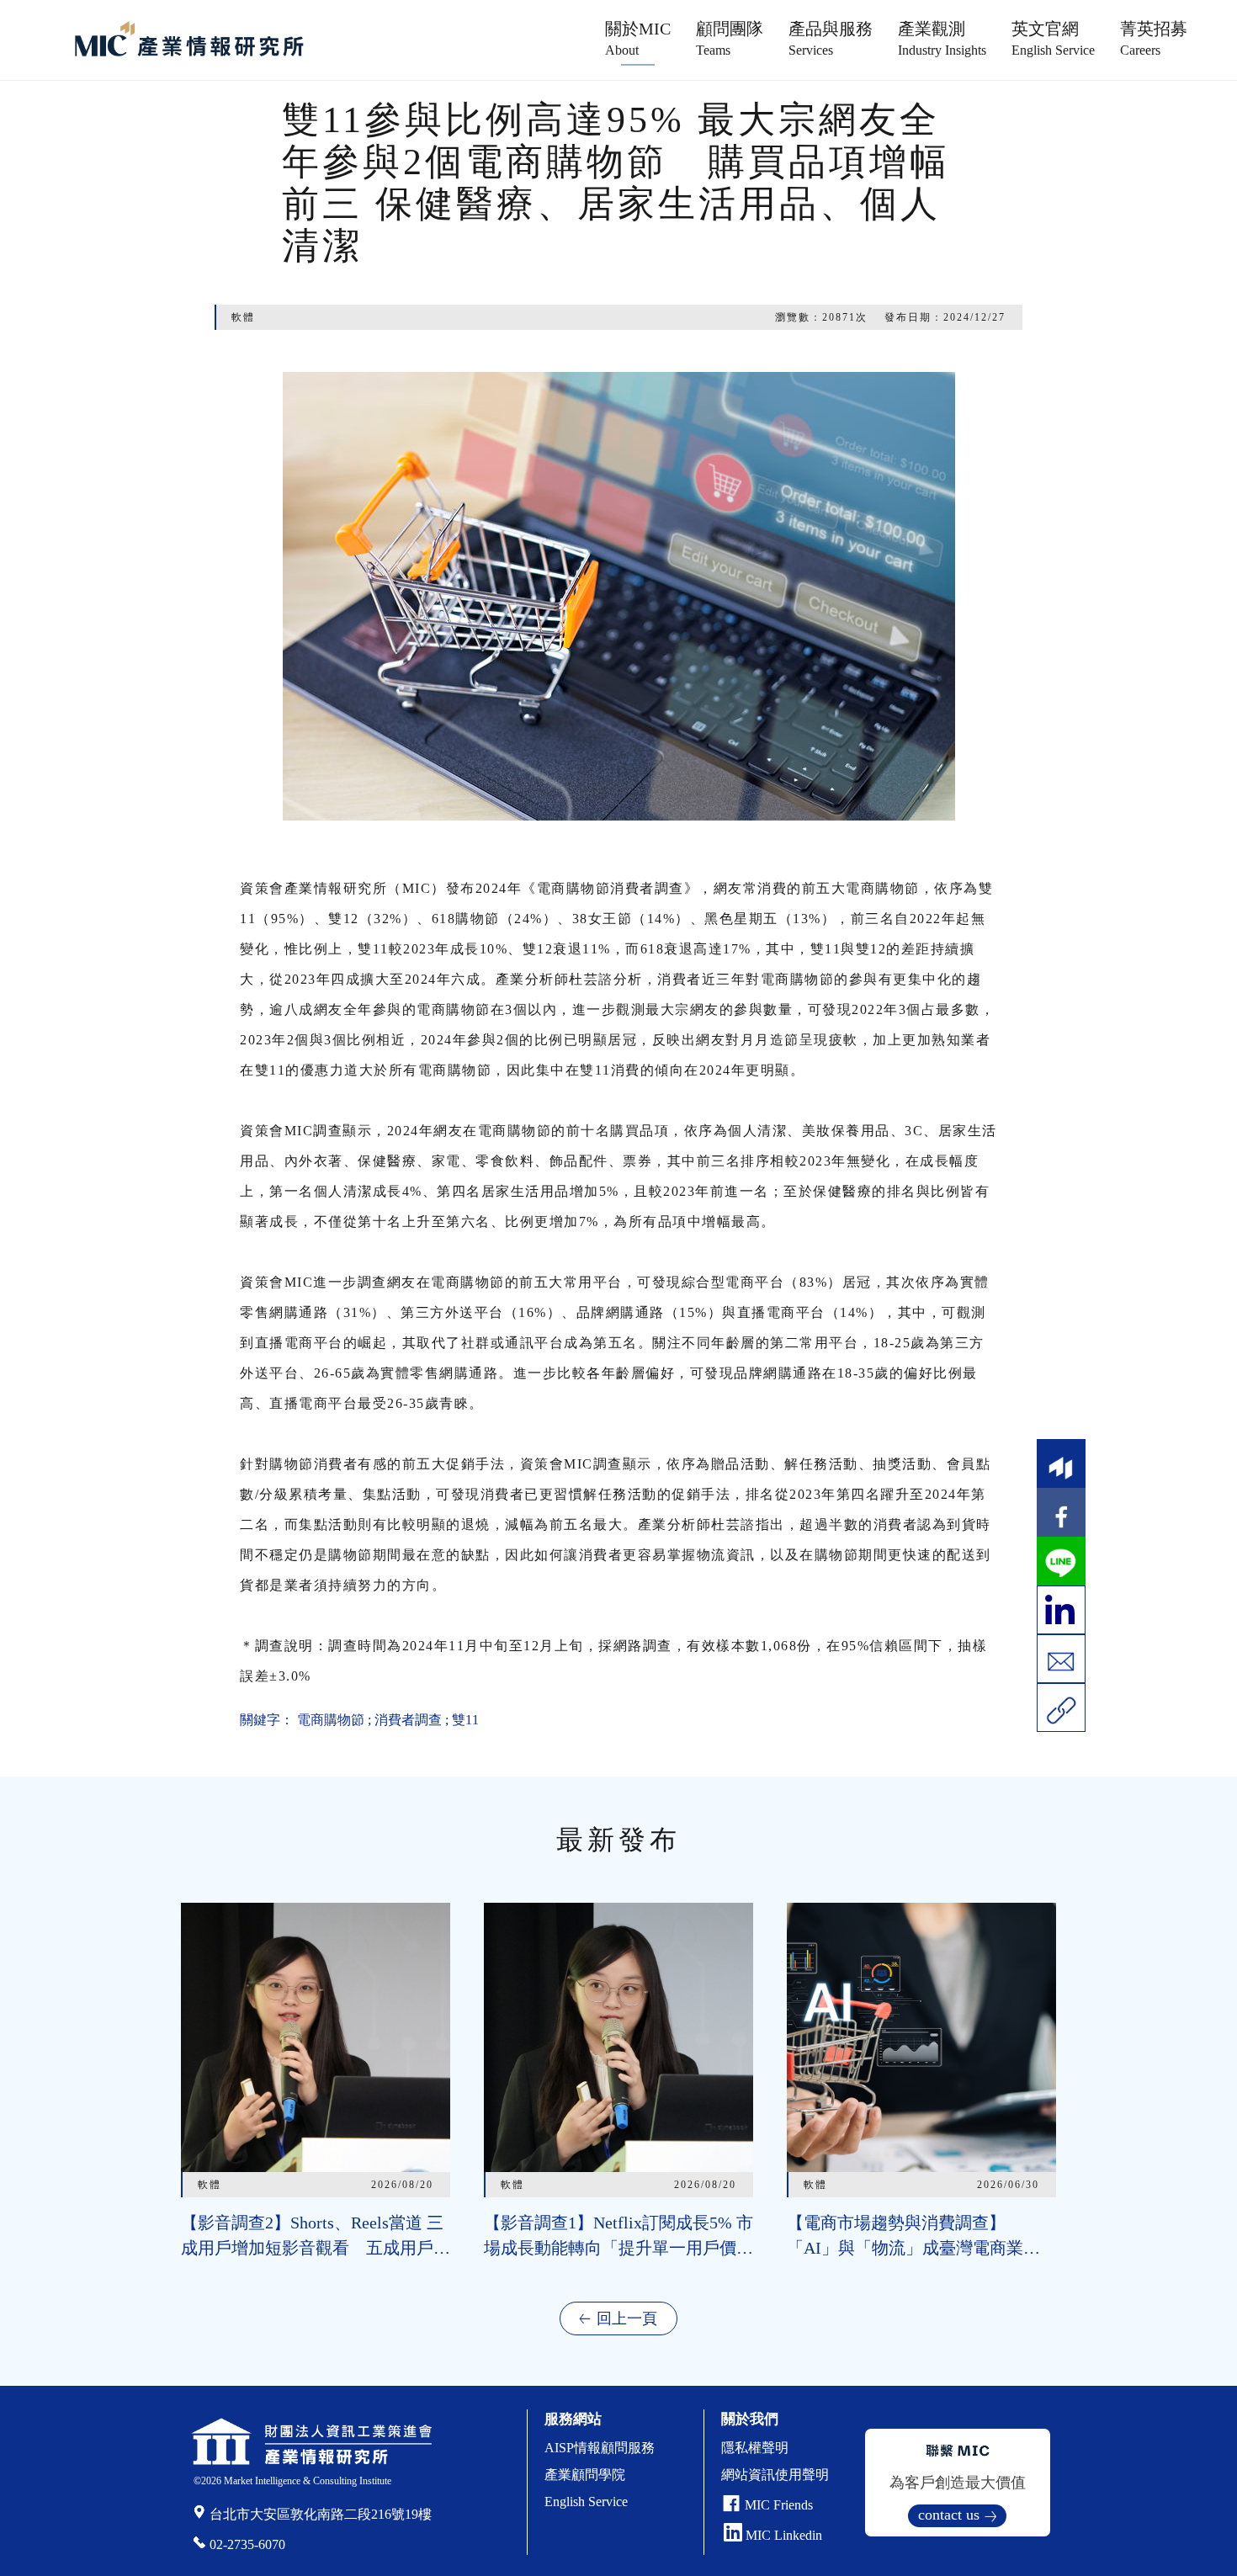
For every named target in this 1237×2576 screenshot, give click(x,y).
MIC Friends (779, 2505)
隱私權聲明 (755, 2448)
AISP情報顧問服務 (600, 2448)
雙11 (465, 1720)
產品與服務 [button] (831, 38)
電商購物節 (331, 1720)
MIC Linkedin (782, 2535)
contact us (949, 2515)
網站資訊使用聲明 (775, 2475)
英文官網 (1053, 38)
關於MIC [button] (638, 38)
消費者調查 (408, 1720)
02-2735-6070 (247, 2544)
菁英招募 (1154, 38)
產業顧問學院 (585, 2475)
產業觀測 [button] (942, 38)
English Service (586, 2502)
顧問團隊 (730, 38)
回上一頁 (627, 2318)
